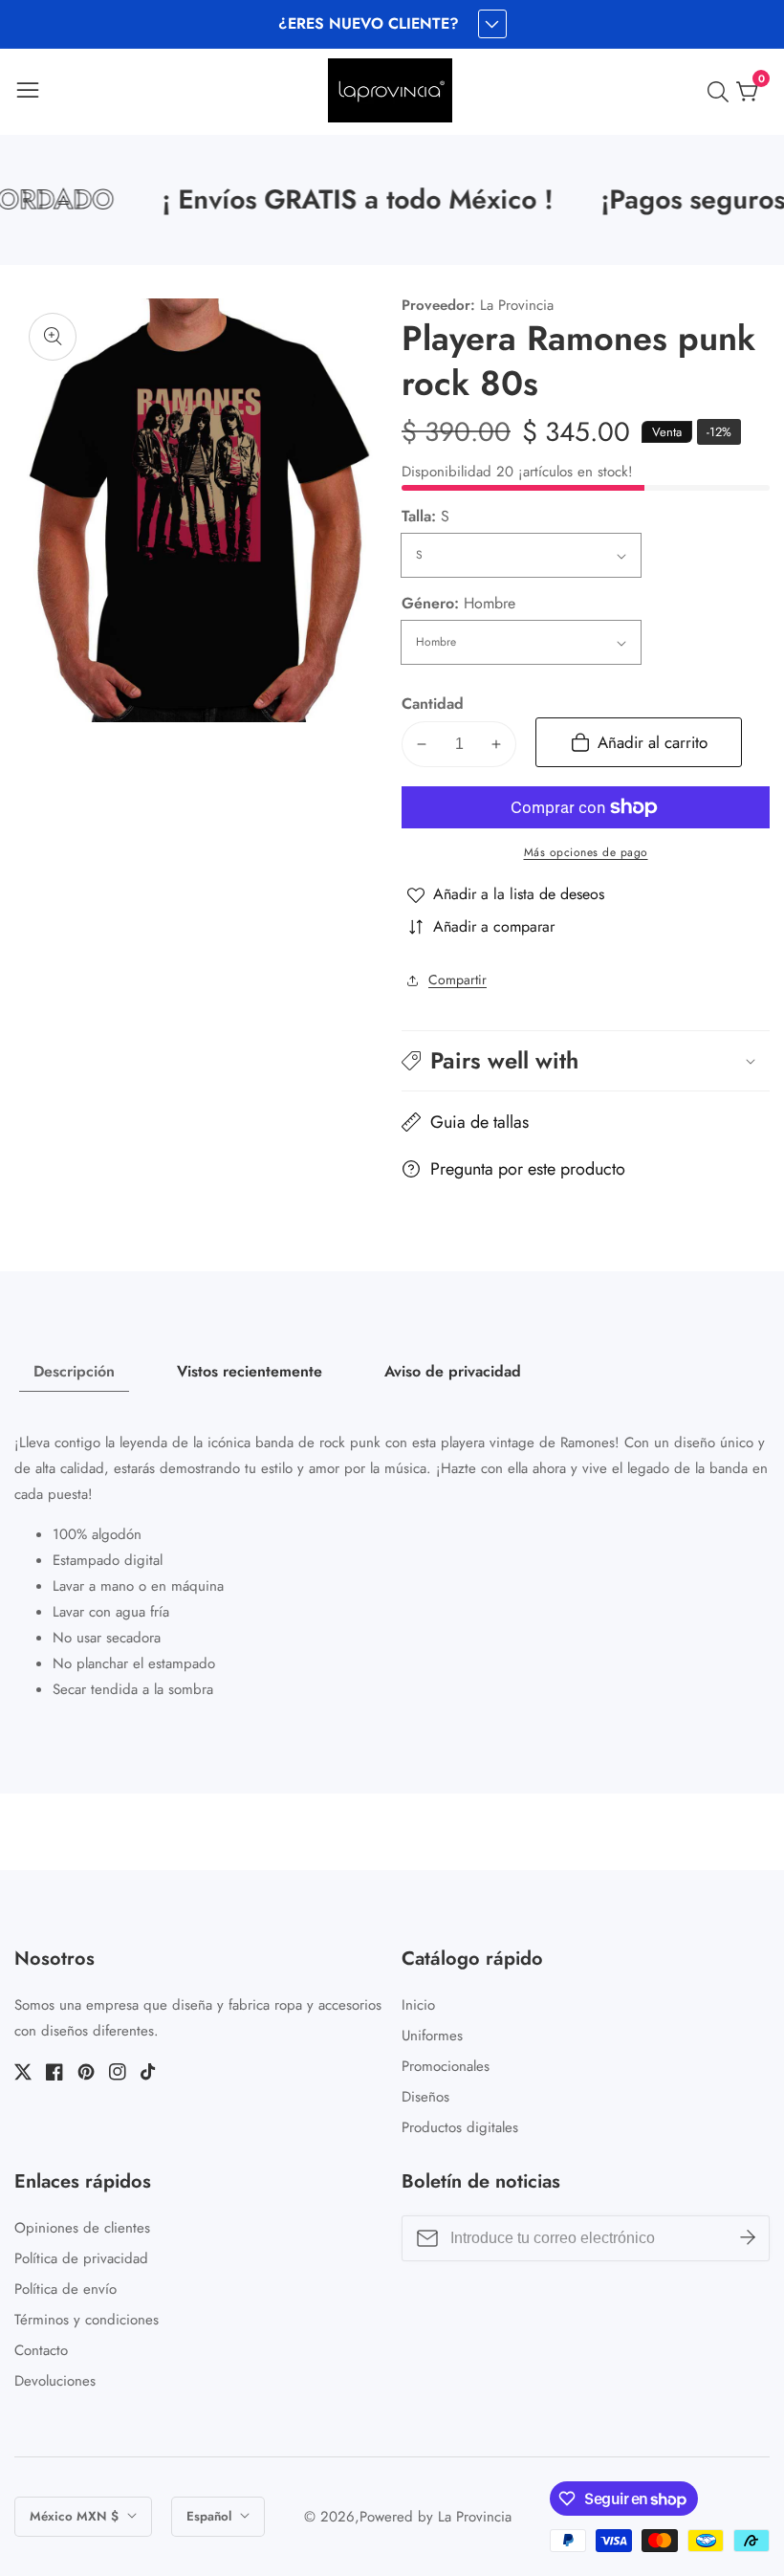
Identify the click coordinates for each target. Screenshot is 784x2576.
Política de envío (65, 2289)
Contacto (41, 2350)
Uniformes (432, 2036)
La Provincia (475, 2517)
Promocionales (446, 2066)
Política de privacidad (81, 2258)
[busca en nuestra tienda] (722, 92)
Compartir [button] (457, 980)
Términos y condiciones (87, 2320)
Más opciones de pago (586, 852)
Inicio (418, 2005)
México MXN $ (76, 2516)
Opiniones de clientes (82, 2228)
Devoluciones (55, 2381)
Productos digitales (460, 2127)
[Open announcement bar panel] (492, 24)
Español (211, 2516)
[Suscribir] (748, 2238)
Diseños (425, 2097)
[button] (586, 1060)
